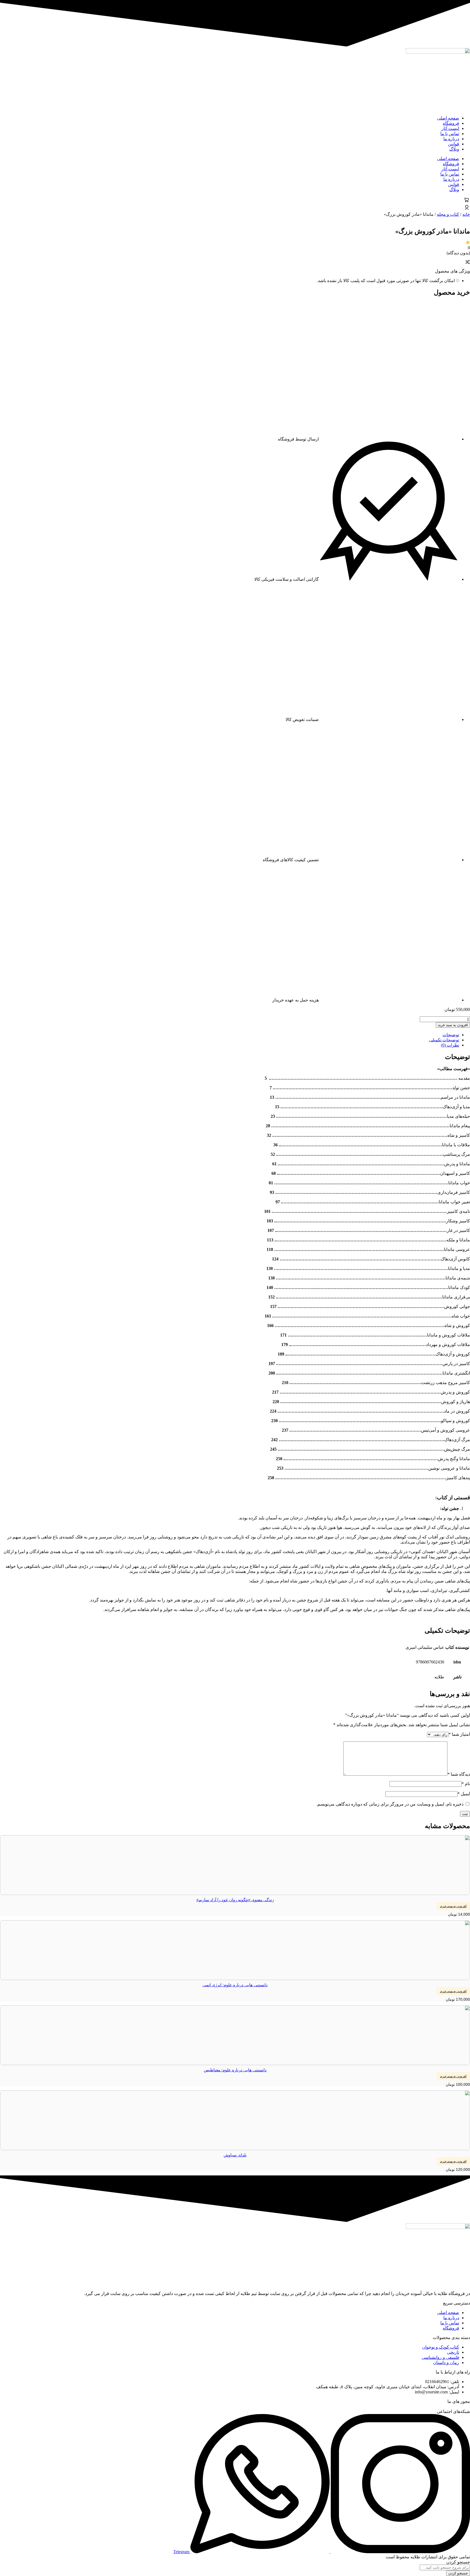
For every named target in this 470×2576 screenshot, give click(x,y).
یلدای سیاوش (235, 2155)
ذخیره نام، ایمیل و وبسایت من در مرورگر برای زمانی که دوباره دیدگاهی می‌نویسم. (390, 1804)
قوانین (454, 144)
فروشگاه (451, 123)
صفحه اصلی (448, 118)
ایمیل (464, 1794)
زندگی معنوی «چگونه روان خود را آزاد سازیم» (235, 1900)
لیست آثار (450, 128)
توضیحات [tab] (451, 1035)
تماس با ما (450, 134)
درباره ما (451, 139)
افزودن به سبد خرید (453, 1025)
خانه (466, 214)
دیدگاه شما (459, 1774)
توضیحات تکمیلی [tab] (444, 1040)
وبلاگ (454, 149)
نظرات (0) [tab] (450, 1045)
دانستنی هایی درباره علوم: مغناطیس (235, 2070)
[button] (453, 1906)
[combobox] (445, 2567)
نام (466, 1784)
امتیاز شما (459, 1734)
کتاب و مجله (448, 214)
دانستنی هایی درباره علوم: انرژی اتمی (235, 1985)
